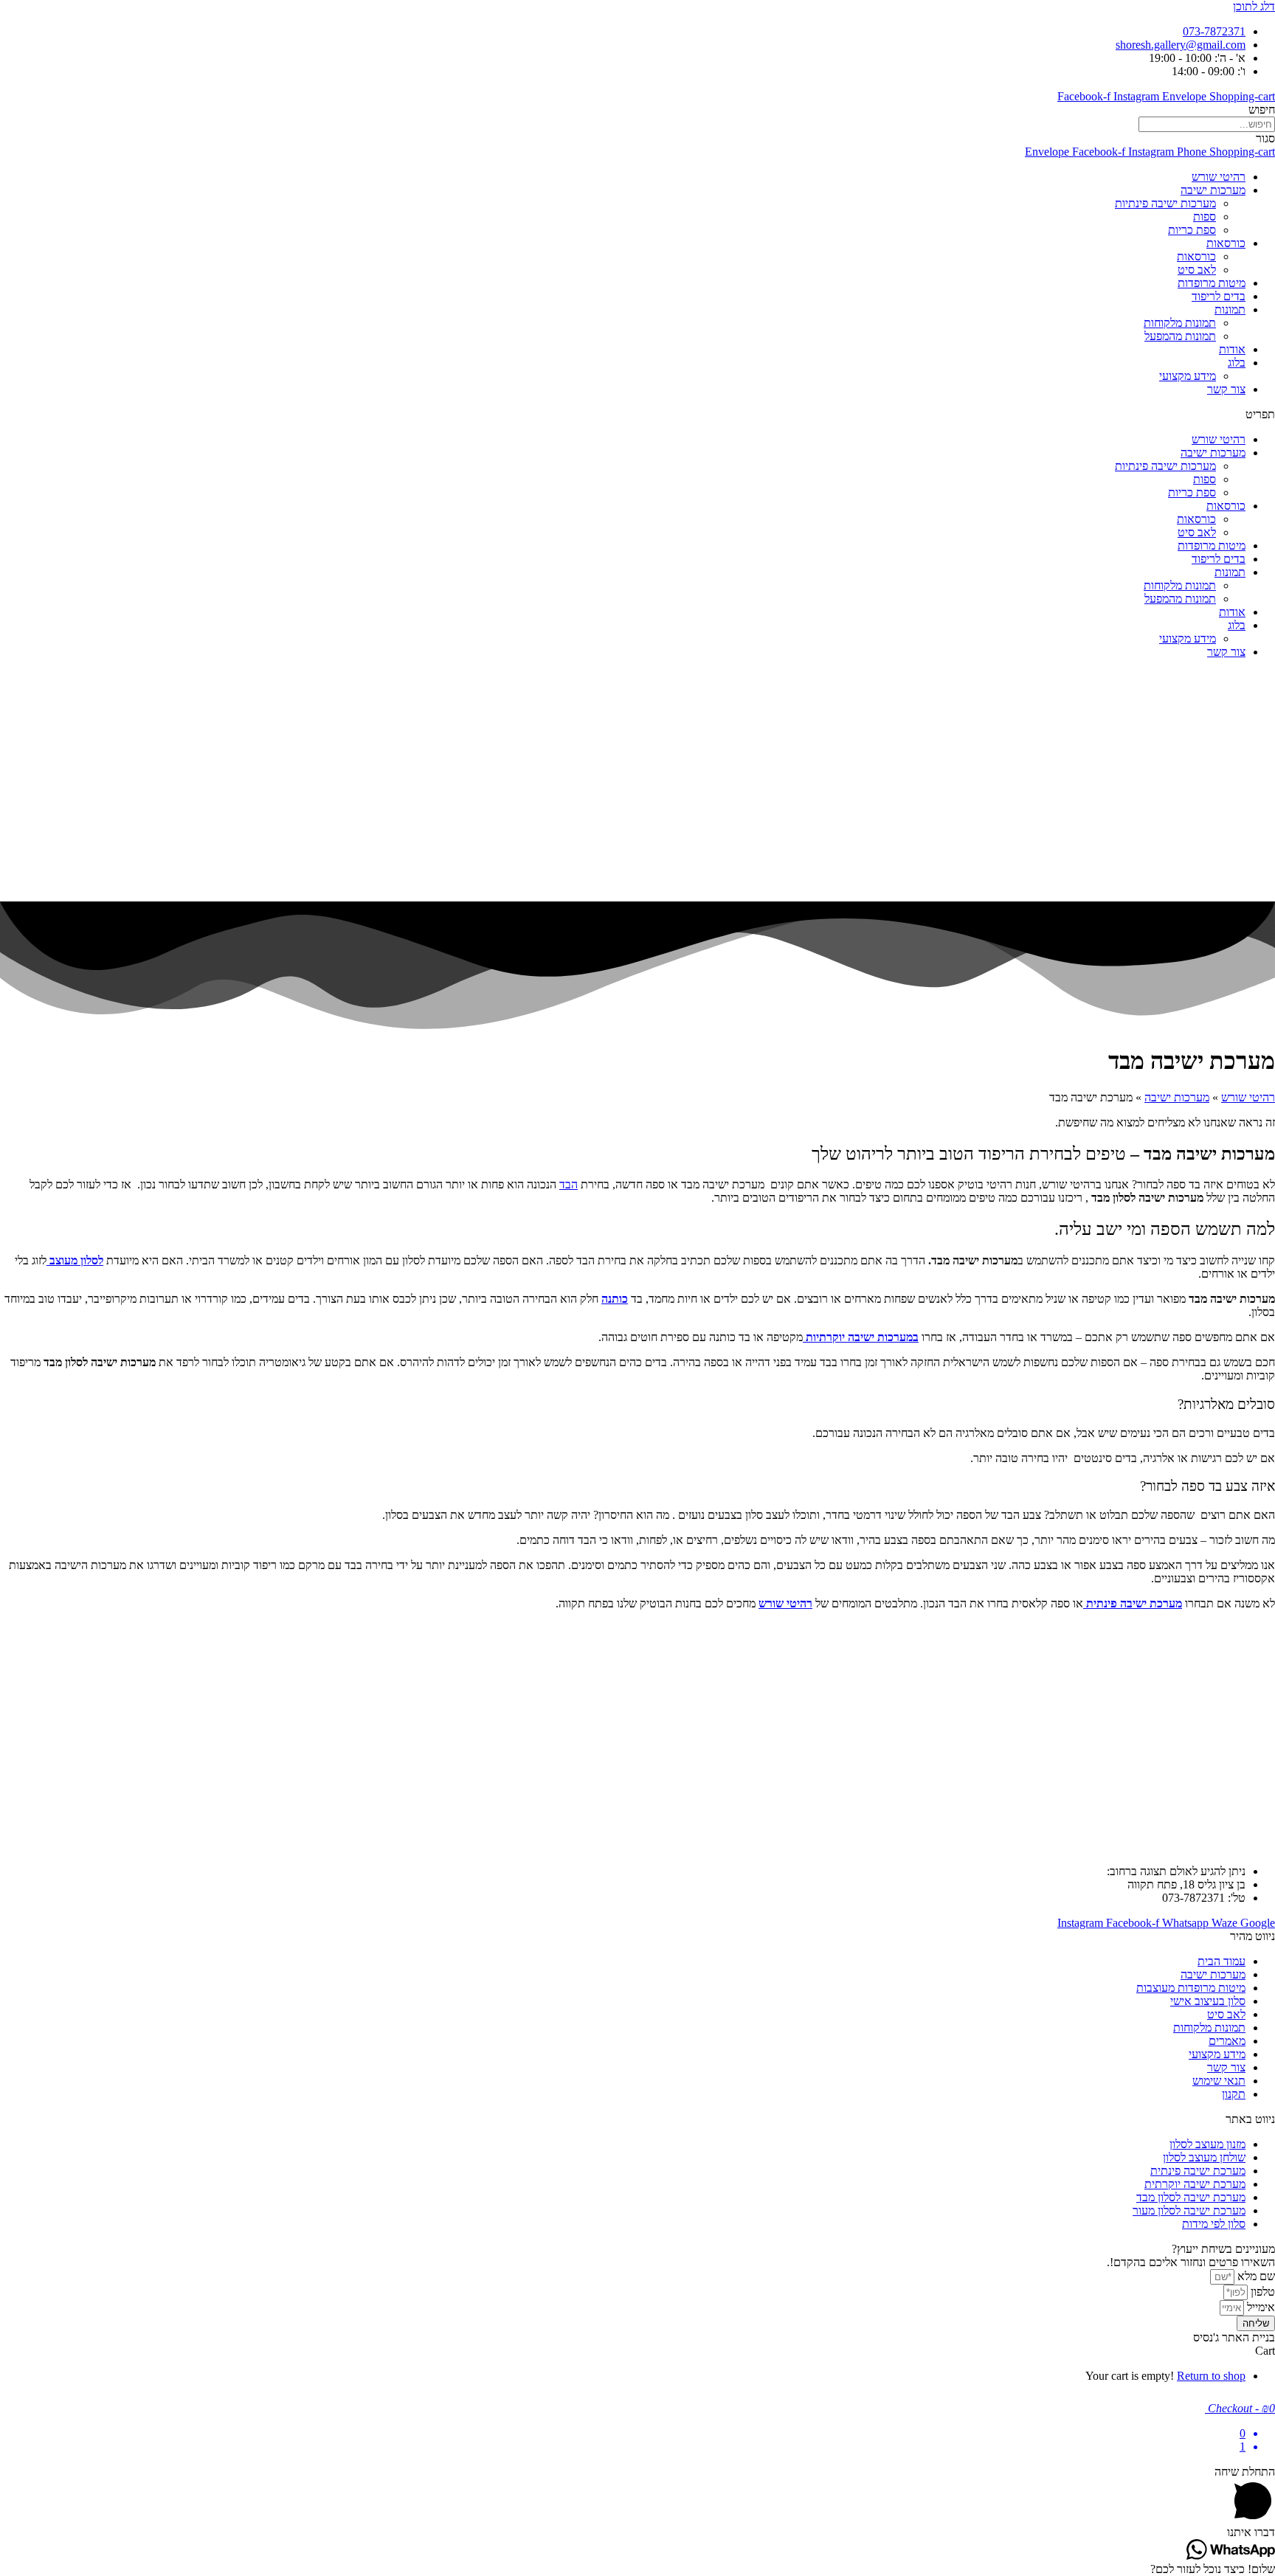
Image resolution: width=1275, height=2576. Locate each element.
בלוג (1237, 363)
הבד (569, 1184)
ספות (1205, 217)
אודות (1232, 349)
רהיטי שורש (1219, 177)
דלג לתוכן (1254, 6)
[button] (637, 415)
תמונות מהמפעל (1180, 336)
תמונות (1230, 309)
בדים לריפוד (1219, 296)
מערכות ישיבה (1213, 190)
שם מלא (1255, 2276)
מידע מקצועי (1188, 376)
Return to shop (1211, 2376)
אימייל (1260, 2307)
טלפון (1261, 2292)
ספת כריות (1192, 230)
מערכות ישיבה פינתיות (1165, 203)
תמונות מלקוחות (1180, 323)
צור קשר (1226, 389)
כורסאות (1226, 243)
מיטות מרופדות (1212, 283)
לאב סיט (1197, 270)
